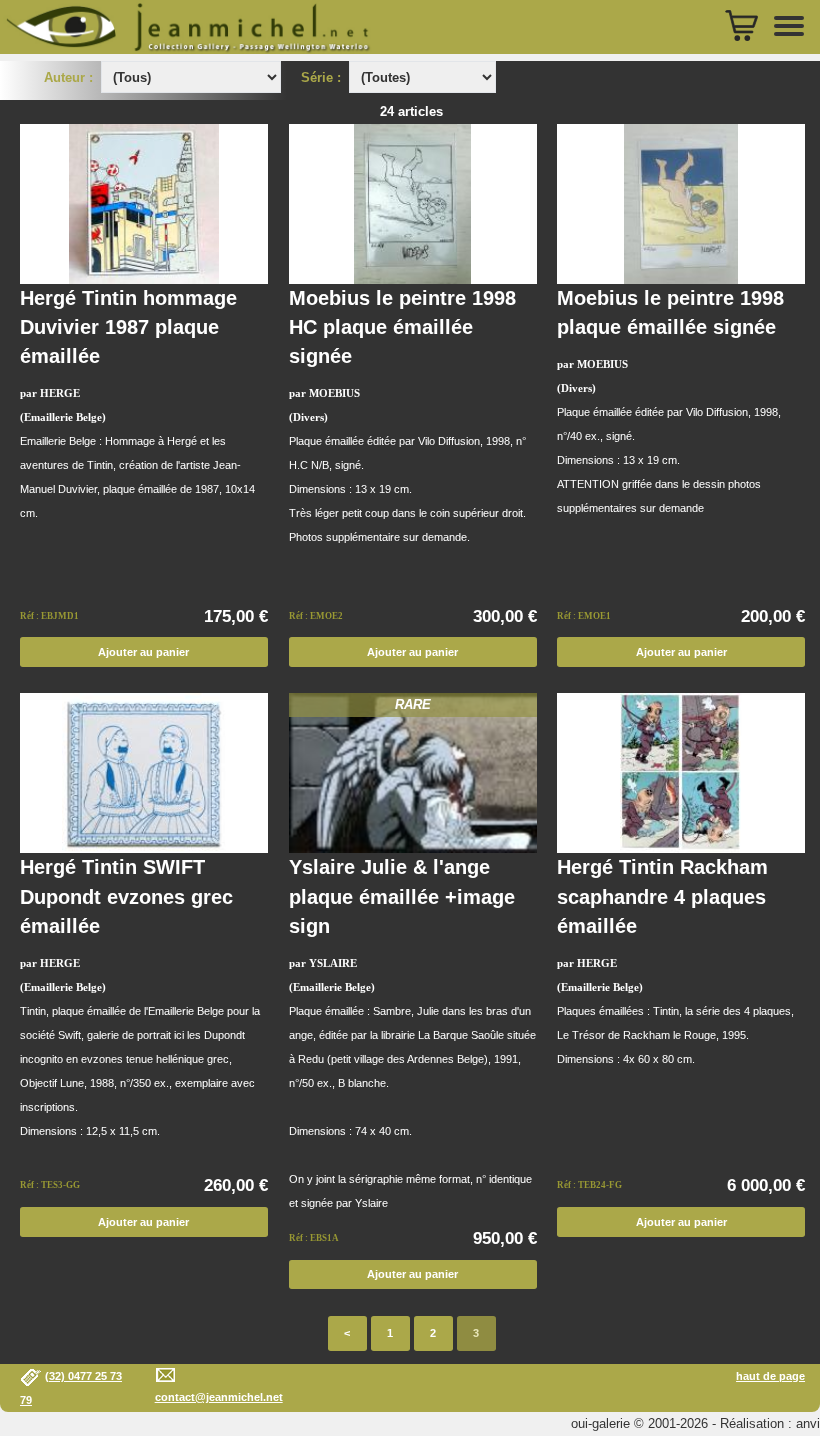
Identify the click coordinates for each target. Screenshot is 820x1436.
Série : (325, 77)
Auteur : (70, 77)
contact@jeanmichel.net (219, 1397)
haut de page (770, 1376)
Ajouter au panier (143, 652)
